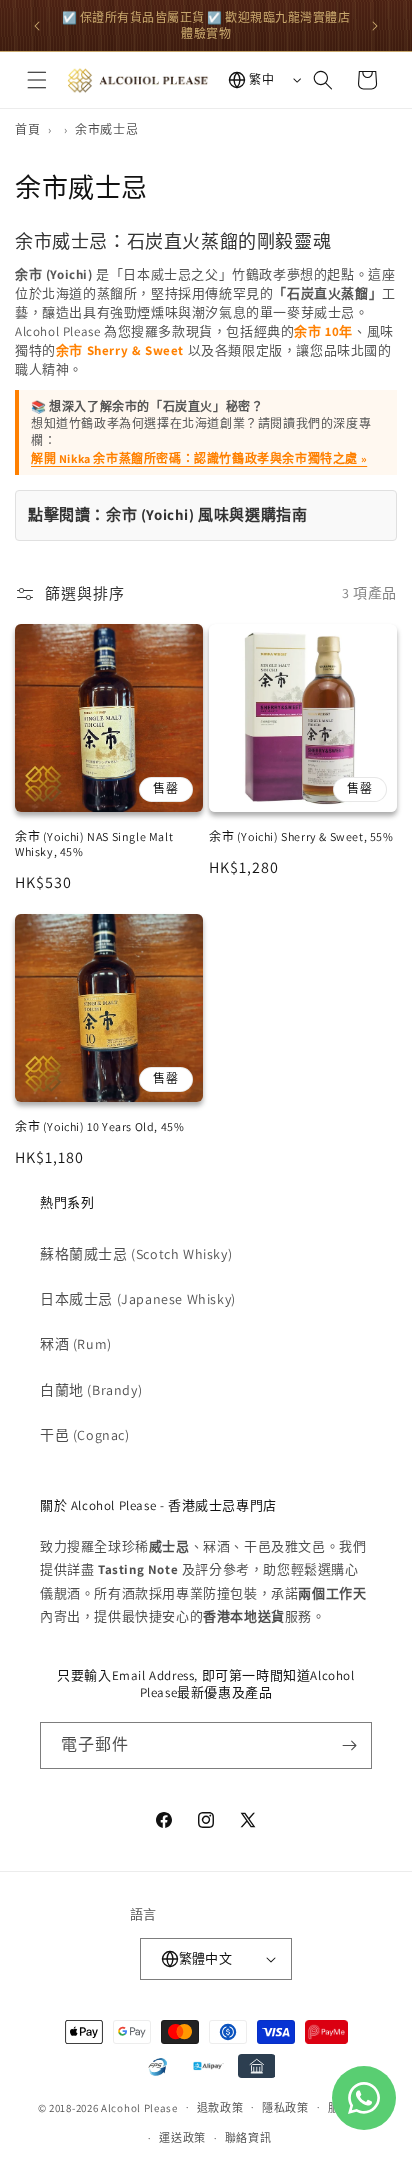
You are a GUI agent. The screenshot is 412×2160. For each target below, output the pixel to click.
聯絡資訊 (248, 2138)
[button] (37, 80)
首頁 (27, 129)
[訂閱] (349, 1745)
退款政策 (220, 2108)
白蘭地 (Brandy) (91, 1390)
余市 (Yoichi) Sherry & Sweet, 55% (301, 836)
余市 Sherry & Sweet (120, 350)
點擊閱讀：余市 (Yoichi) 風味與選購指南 (167, 514)
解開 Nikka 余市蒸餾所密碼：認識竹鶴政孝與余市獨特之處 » (199, 458)
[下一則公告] (375, 26)
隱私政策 (285, 2108)
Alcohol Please (139, 2107)
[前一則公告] (37, 26)
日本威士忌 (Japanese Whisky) (138, 1299)
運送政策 (182, 2138)
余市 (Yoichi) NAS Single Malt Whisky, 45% (94, 844)
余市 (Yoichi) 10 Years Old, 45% (99, 1126)
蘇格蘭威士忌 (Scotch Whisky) (136, 1254)
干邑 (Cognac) (85, 1435)
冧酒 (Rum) (76, 1344)
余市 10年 (323, 331)
